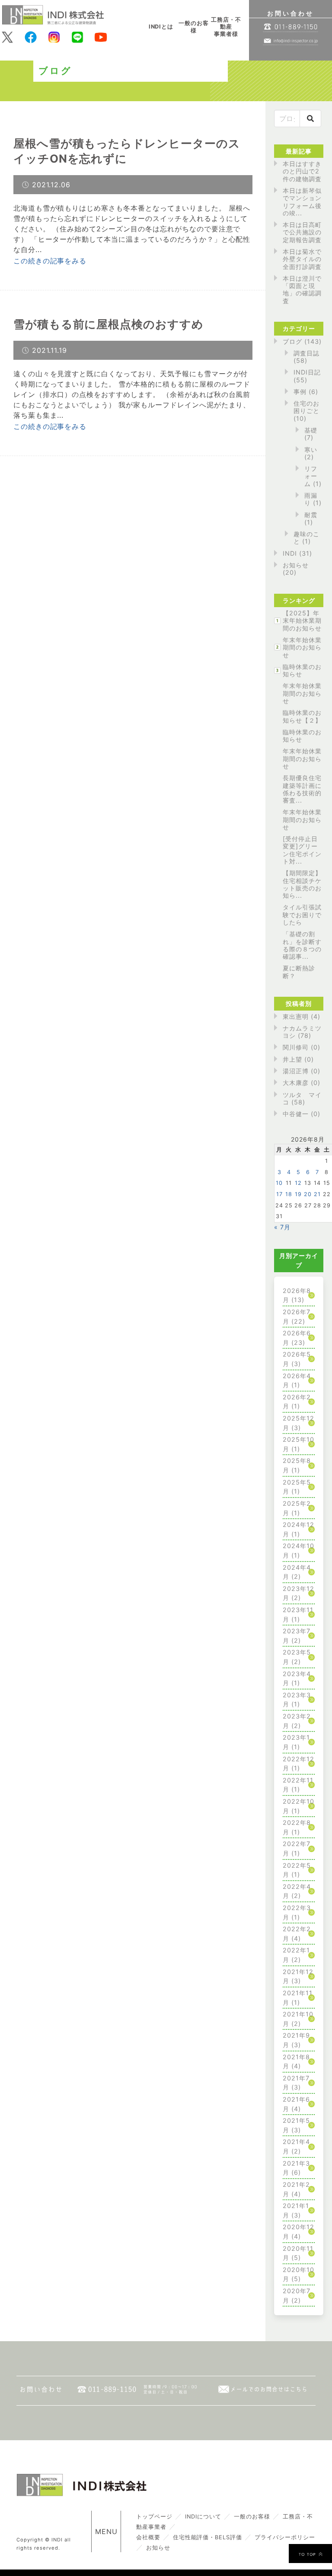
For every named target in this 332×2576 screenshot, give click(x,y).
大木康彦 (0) (302, 1083)
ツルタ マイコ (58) (302, 1098)
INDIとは (161, 27)
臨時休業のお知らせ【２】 (302, 716)
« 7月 (282, 1227)
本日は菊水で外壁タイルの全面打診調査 (302, 259)
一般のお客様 (194, 27)
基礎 (311, 430)
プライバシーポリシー (285, 2537)
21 (317, 1194)
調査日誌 (306, 353)
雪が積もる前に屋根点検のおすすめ (109, 324)
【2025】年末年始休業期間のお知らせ (302, 621)
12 (298, 1183)
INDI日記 (307, 372)
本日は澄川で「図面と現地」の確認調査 (302, 290)
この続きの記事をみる (50, 261)
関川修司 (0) (302, 1047)
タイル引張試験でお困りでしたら (302, 915)
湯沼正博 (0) (302, 1071)
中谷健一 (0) (302, 1114)
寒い (311, 450)
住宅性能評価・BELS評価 (207, 2537)
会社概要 (148, 2537)
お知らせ (296, 565)
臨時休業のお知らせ (302, 670)
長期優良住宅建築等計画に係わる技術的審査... (302, 789)
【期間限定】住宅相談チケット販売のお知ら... (302, 884)
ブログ (292, 341)
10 (279, 1183)
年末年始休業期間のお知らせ (302, 647)
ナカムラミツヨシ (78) (302, 1032)
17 (279, 1194)
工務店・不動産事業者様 (226, 27)
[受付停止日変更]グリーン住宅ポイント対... (302, 850)
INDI (290, 553)
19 (298, 1194)
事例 (300, 392)
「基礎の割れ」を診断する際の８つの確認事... (302, 945)
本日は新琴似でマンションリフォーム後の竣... (302, 202)
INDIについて (203, 2517)
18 (289, 1194)
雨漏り (311, 499)
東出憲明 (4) (302, 1016)
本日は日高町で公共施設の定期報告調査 (302, 232)
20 (308, 1194)
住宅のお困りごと (306, 407)
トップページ (154, 2517)
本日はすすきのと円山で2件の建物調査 (302, 171)
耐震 (311, 515)
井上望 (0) (298, 1059)
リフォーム (311, 476)
